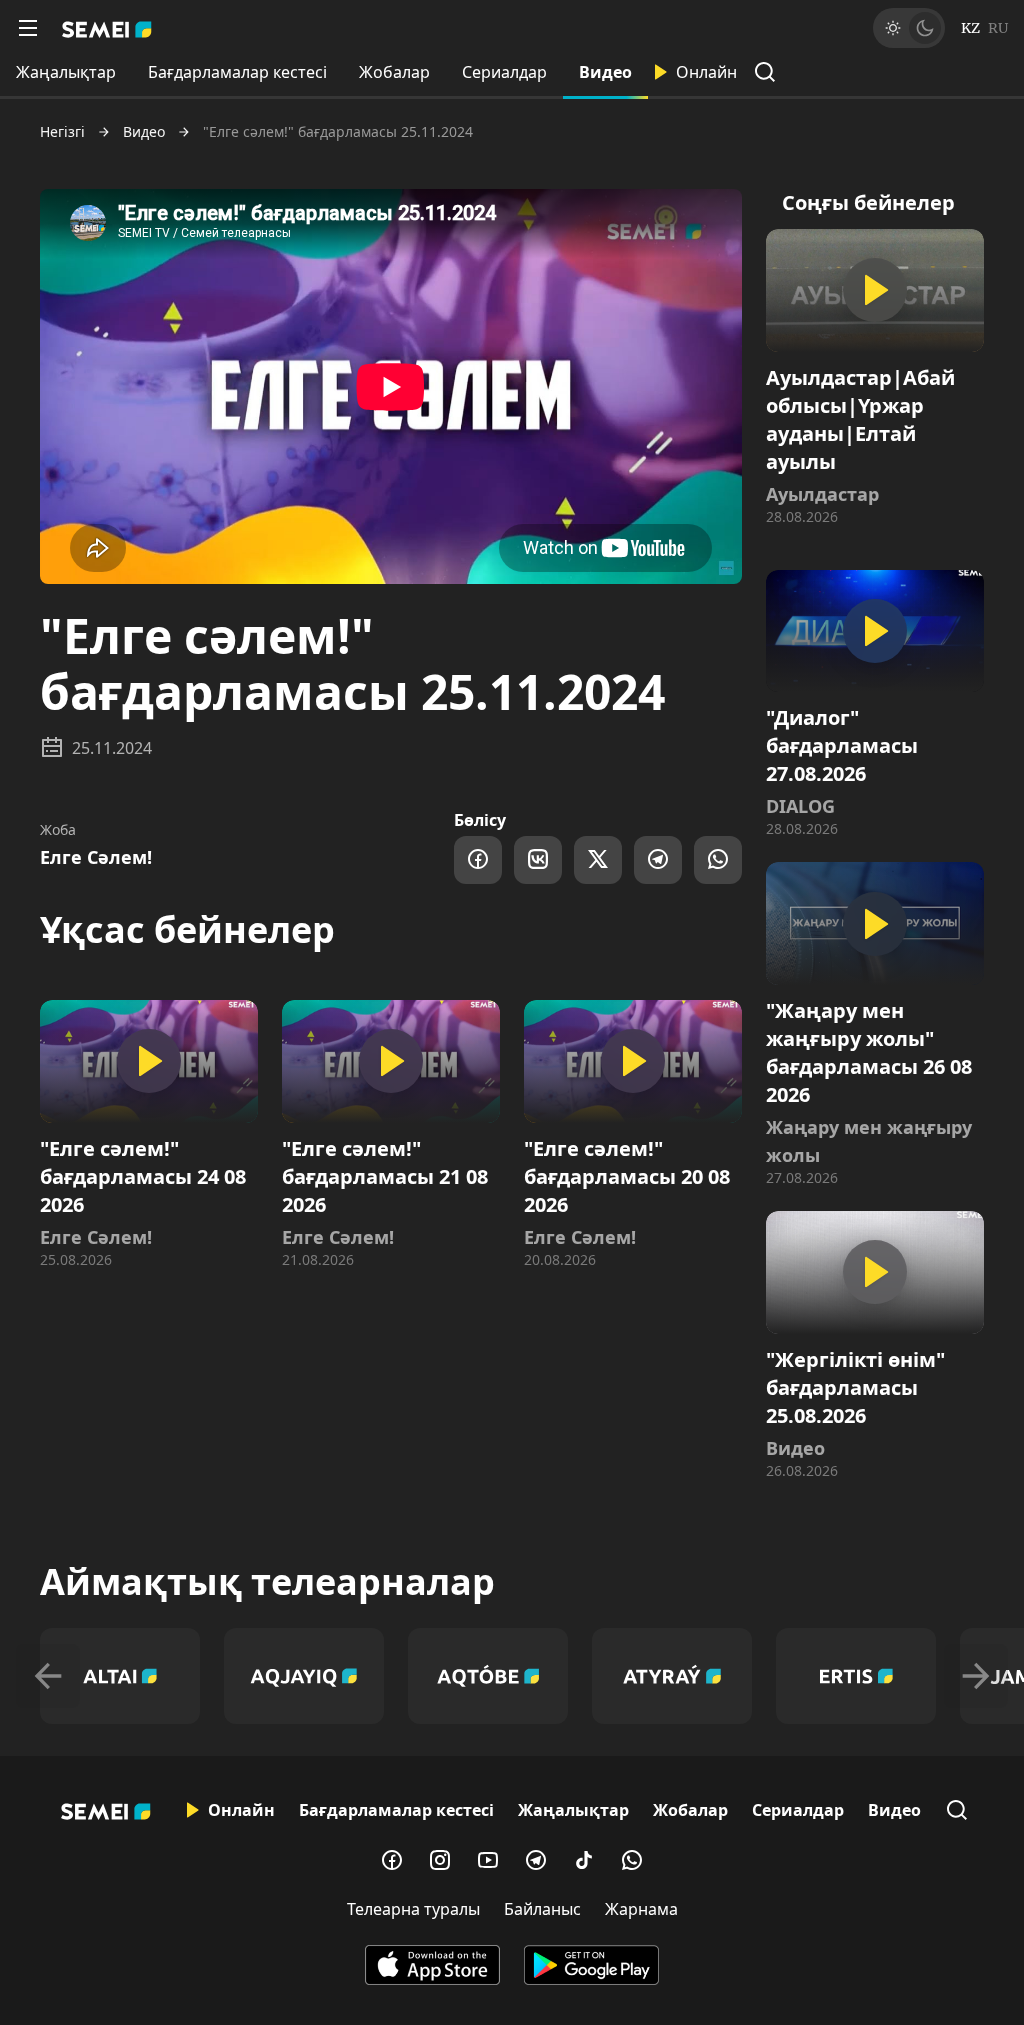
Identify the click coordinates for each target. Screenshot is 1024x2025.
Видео (605, 72)
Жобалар (394, 72)
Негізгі (62, 132)
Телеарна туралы (413, 1909)
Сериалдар (504, 72)
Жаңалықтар (66, 72)
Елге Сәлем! (96, 857)
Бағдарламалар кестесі (237, 72)
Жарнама (641, 1909)
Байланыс (542, 1909)
